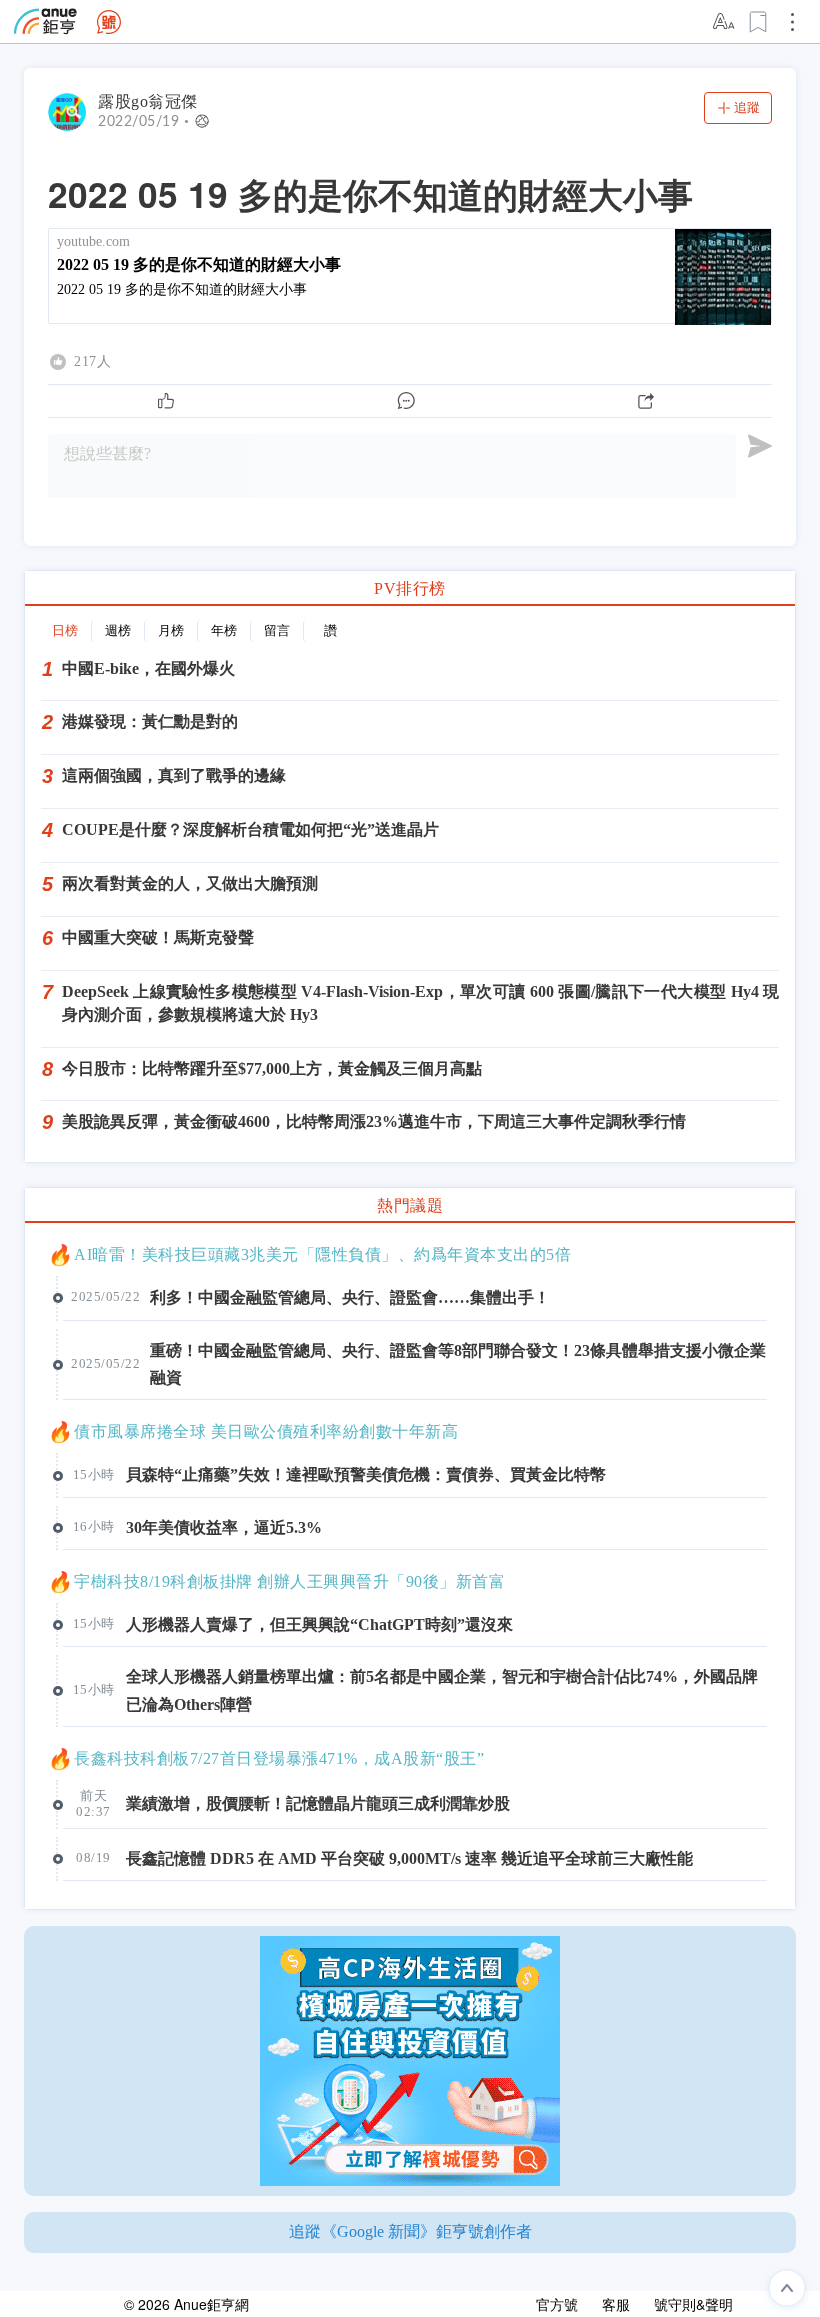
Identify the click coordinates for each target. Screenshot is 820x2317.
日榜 (65, 630)
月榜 (171, 630)
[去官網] (45, 21)
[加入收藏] (759, 22)
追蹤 (747, 107)
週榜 (118, 630)
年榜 (224, 630)
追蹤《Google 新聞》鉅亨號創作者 (410, 2231)
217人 (92, 362)
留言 (277, 630)
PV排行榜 (410, 588)
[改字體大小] (725, 22)
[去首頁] (109, 22)
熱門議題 (410, 1205)
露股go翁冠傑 (148, 101)
